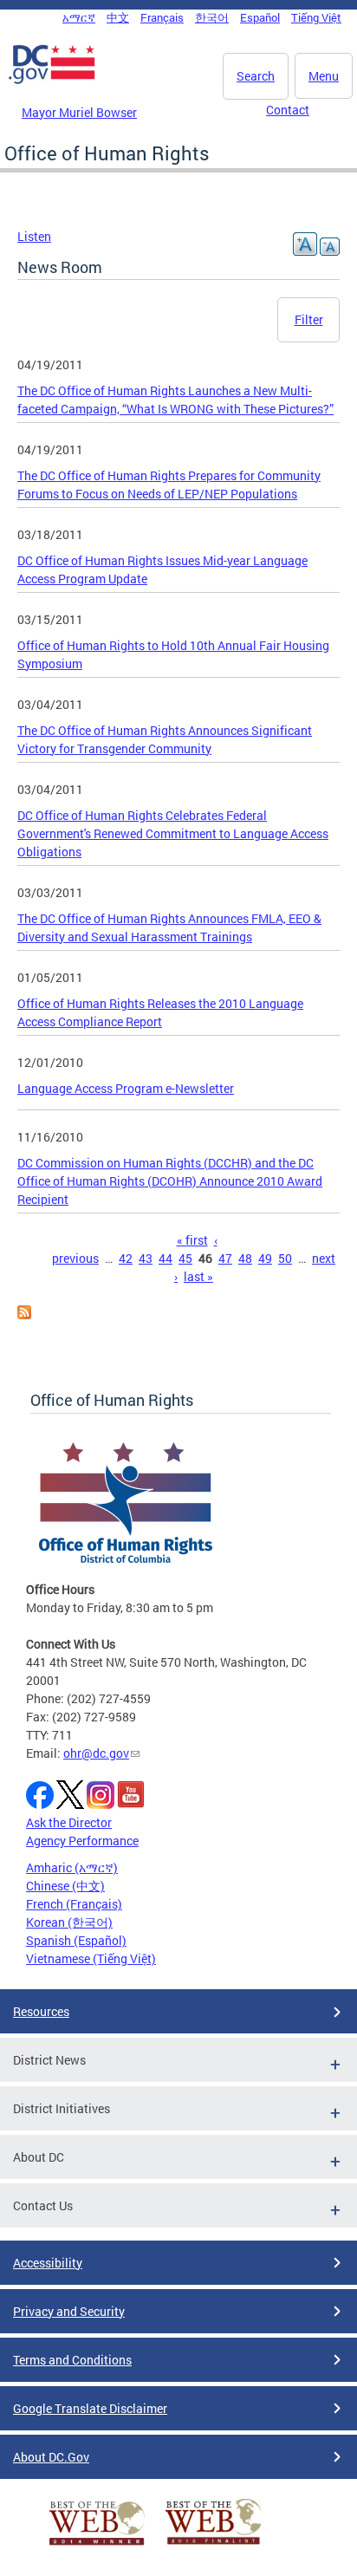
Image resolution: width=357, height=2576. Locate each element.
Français (162, 17)
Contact (288, 110)
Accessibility (48, 2263)
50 (285, 1258)
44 (166, 1258)
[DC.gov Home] (52, 81)
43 (146, 1258)
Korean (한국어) (69, 1922)
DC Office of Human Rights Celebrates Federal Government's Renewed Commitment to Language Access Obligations (173, 833)
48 (245, 1258)
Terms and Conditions (72, 2360)
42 (126, 1258)
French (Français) (74, 1904)
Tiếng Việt (316, 17)
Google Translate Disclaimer (90, 2408)
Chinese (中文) (65, 1886)
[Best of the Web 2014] (97, 2545)
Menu (324, 76)
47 (225, 1258)
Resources (41, 2011)
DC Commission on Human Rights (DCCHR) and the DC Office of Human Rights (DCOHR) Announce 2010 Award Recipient (170, 1181)
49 (265, 1258)
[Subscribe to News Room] (24, 1314)
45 (185, 1258)
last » (198, 1276)
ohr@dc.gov (96, 1753)
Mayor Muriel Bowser (79, 112)
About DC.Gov (51, 2457)
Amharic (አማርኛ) (72, 1867)
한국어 (212, 17)
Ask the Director (69, 1822)
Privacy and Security (69, 2311)
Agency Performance (82, 1841)
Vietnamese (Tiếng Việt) (91, 1958)
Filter (309, 319)
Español (260, 17)
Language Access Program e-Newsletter (126, 1088)
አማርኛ (79, 17)
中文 (118, 17)
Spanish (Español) (76, 1940)
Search (256, 76)
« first (192, 1240)
